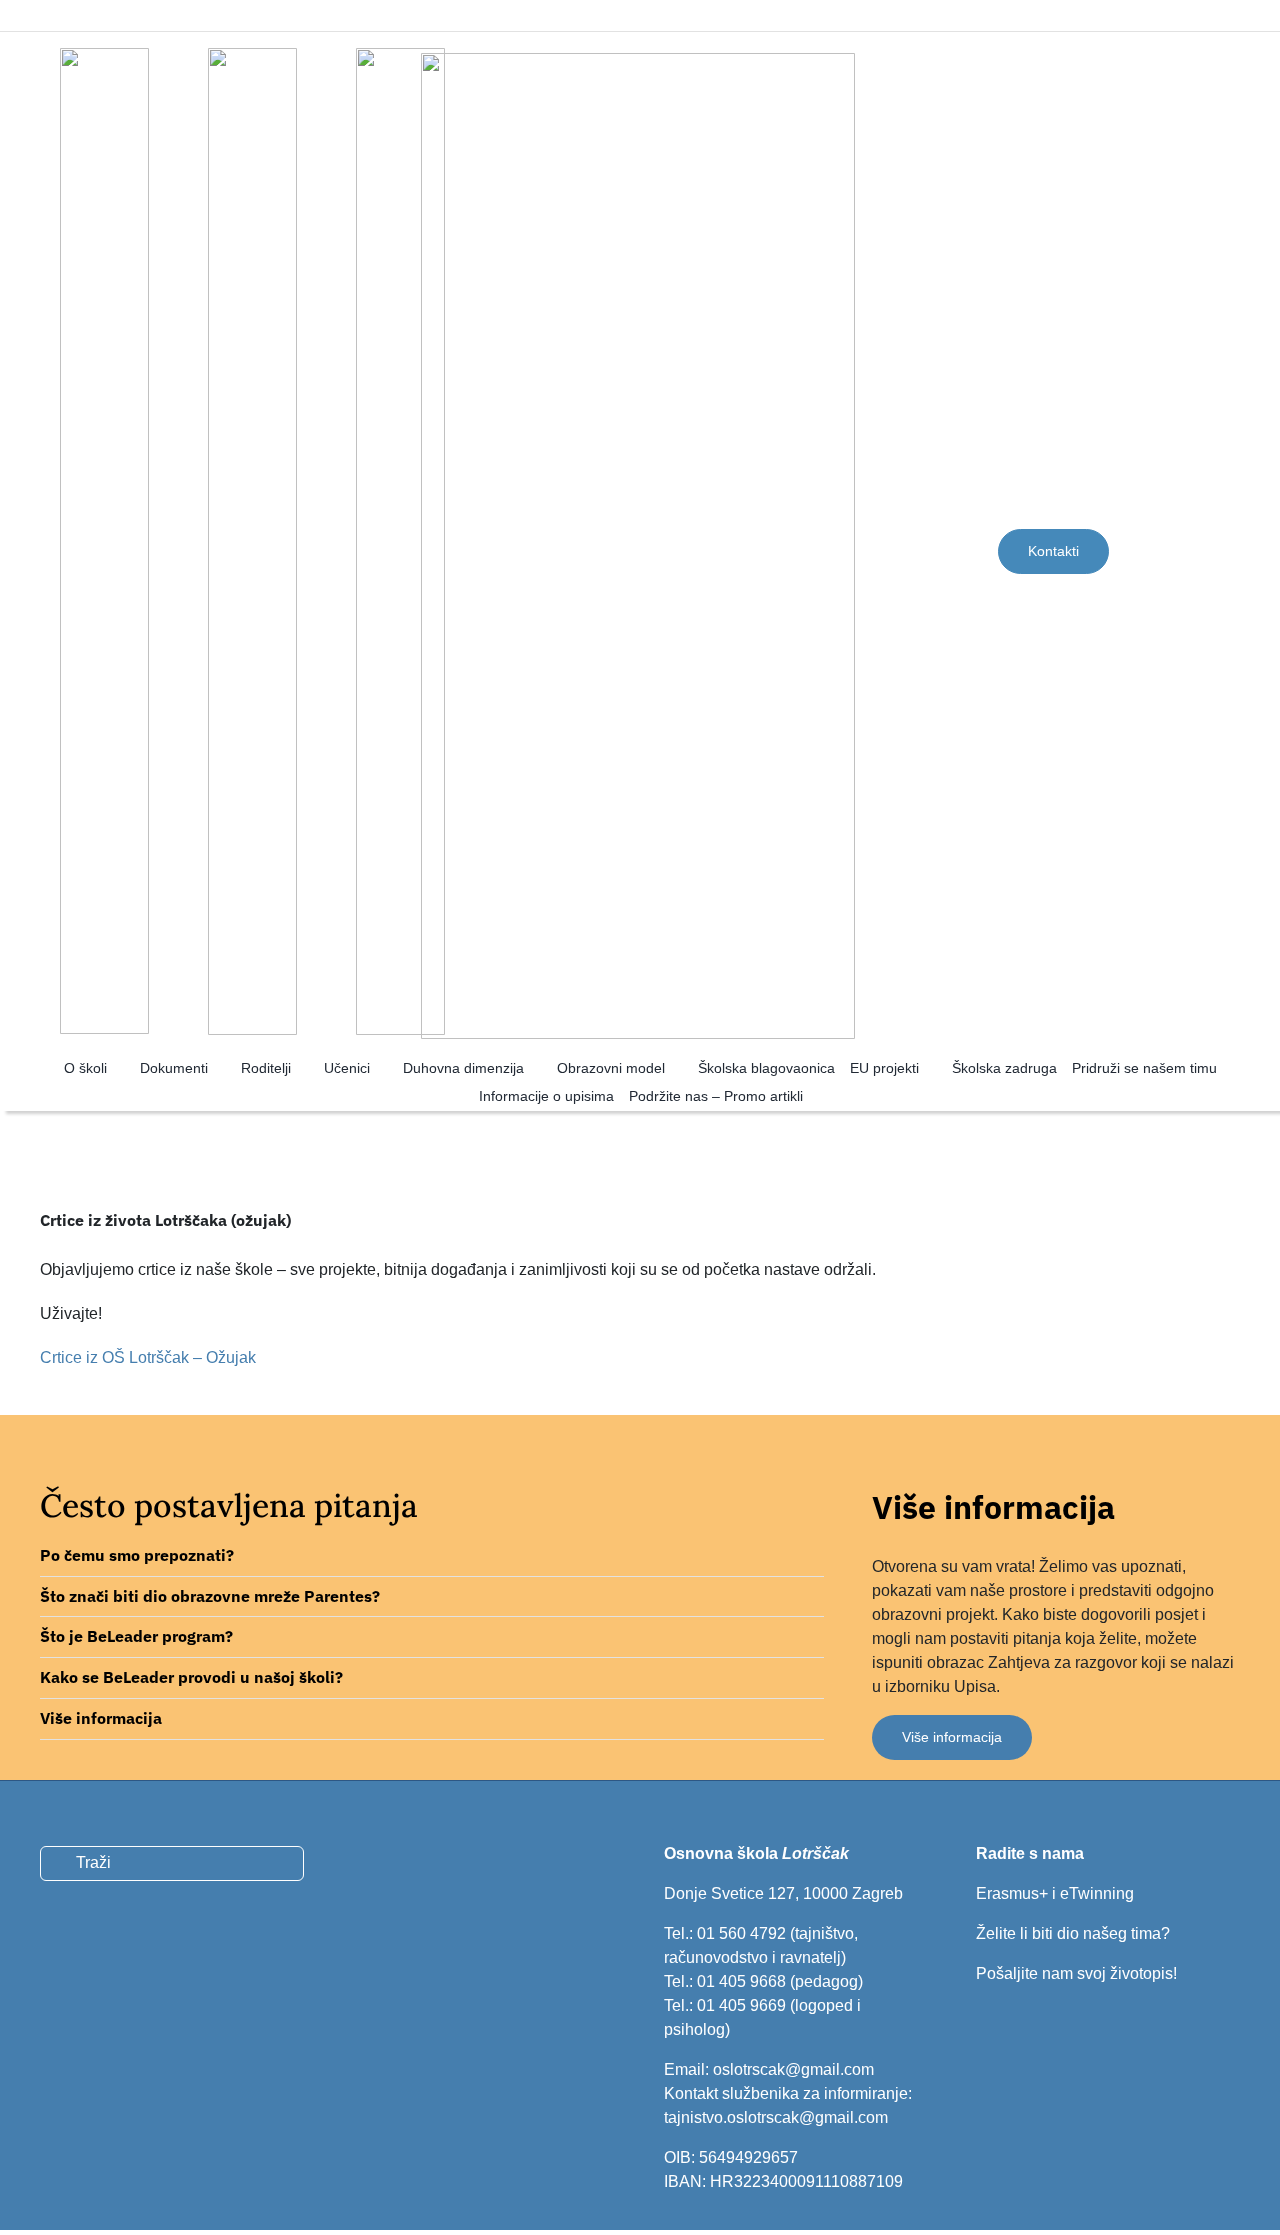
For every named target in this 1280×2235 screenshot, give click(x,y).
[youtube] (1051, 1817)
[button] (432, 1556)
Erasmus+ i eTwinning (1055, 1893)
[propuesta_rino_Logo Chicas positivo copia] (252, 55)
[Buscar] (1215, 551)
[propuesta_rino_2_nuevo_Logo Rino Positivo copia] (400, 55)
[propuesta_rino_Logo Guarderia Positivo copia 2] (104, 55)
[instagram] (118, 15)
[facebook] (84, 15)
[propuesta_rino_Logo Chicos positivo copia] (638, 60)
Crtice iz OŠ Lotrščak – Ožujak (148, 1357)
